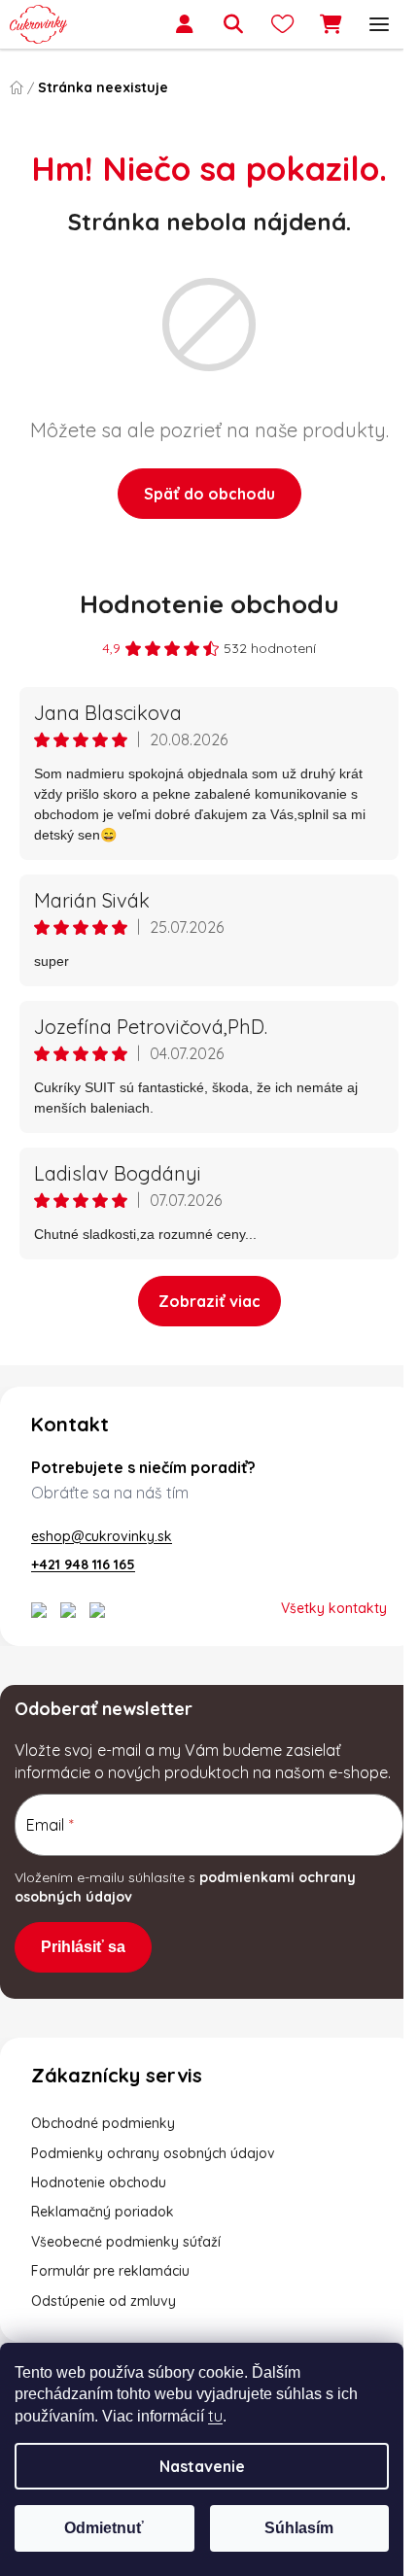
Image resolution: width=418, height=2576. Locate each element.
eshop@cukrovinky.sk (102, 1536)
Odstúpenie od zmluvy (104, 2322)
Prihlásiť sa (83, 1968)
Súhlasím (299, 2528)
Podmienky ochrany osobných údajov (153, 2175)
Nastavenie (202, 2466)
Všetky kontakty (319, 1608)
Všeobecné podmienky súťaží (126, 2263)
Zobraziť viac (202, 1301)
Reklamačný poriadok (103, 2234)
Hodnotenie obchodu (202, 604)
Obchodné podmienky (103, 2145)
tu (215, 2416)
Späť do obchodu (202, 494)
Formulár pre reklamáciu (110, 2292)
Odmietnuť (104, 2528)
